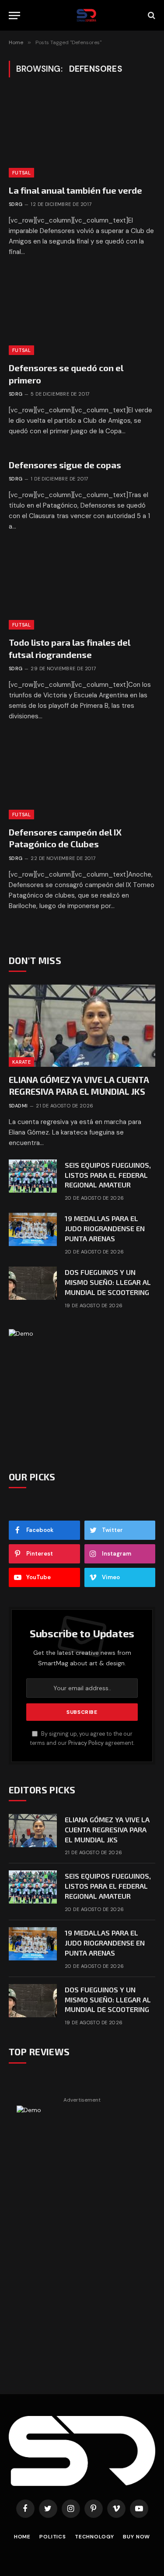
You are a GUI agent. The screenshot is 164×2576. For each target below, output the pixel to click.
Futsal (21, 173)
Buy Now (136, 2537)
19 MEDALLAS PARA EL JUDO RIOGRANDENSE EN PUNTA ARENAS (105, 1228)
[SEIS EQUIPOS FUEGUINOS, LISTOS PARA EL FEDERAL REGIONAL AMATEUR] (33, 1176)
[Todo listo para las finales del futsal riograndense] (82, 588)
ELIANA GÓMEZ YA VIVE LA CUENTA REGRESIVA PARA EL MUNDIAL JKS (107, 1829)
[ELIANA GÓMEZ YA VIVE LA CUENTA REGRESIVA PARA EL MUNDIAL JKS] (82, 1026)
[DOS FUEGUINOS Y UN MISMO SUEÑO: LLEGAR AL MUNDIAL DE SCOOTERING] (33, 1283)
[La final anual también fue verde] (82, 136)
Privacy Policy (86, 1743)
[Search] (151, 16)
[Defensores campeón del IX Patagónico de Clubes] (82, 778)
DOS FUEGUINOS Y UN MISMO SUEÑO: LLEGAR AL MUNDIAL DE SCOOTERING (108, 1282)
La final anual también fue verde (75, 190)
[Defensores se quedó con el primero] (82, 314)
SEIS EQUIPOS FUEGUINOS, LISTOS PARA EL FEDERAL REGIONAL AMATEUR (108, 1175)
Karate (21, 1062)
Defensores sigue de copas (65, 465)
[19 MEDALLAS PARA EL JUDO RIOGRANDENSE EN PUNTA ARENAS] (33, 1229)
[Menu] (14, 16)
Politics (53, 2537)
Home (22, 2537)
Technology (94, 2537)
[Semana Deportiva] (86, 15)
